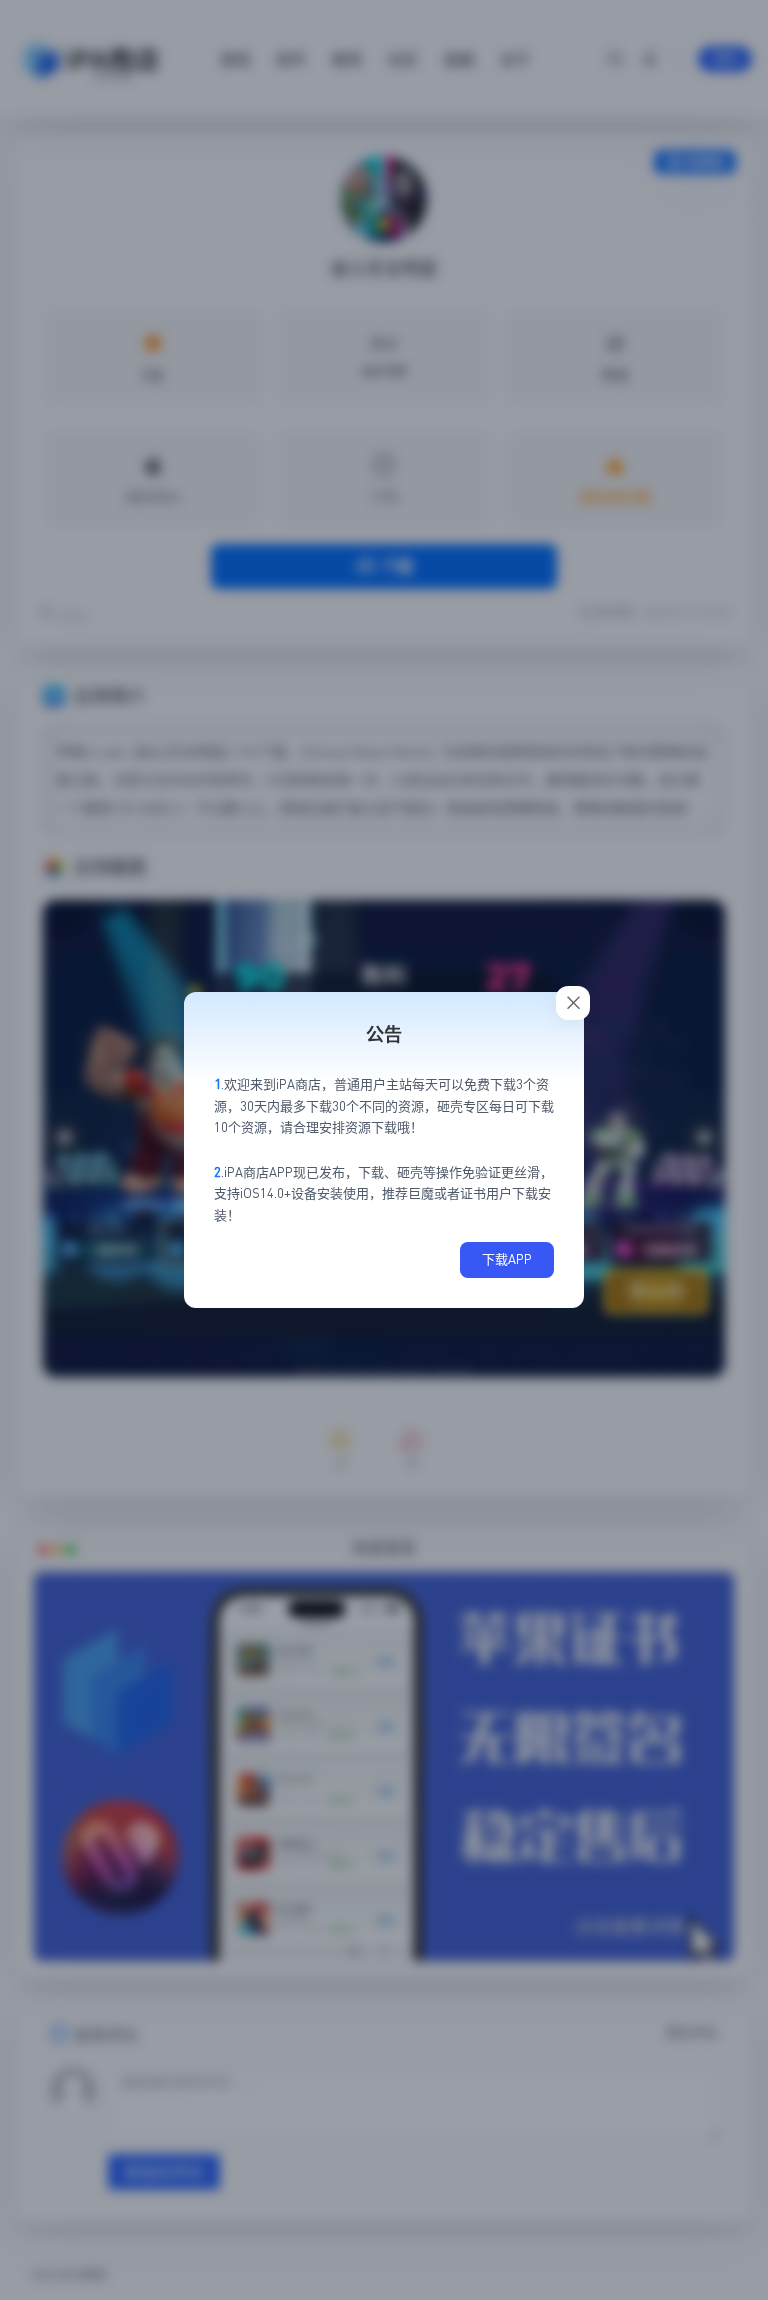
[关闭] (573, 1003)
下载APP (507, 1259)
